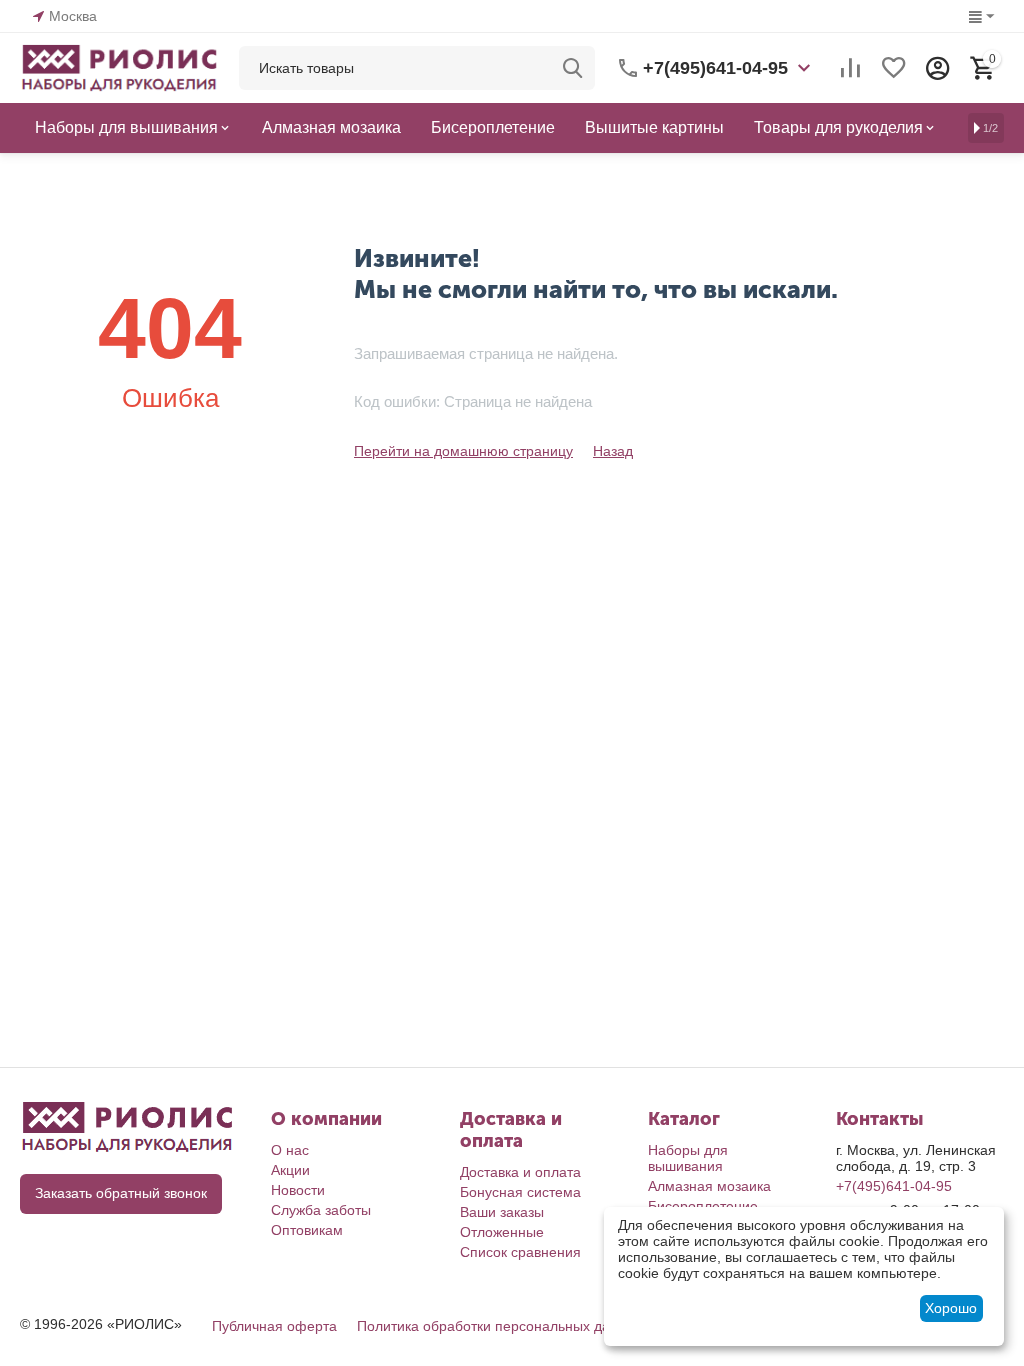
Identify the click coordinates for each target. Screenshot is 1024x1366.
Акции (290, 1170)
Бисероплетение (703, 1206)
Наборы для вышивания (688, 1158)
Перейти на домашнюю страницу (463, 451)
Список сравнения (520, 1252)
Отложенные (502, 1232)
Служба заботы (321, 1210)
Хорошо (951, 1308)
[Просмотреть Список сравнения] (850, 68)
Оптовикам (307, 1230)
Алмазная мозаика (709, 1186)
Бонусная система (520, 1192)
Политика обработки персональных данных (500, 1326)
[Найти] (573, 68)
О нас (290, 1150)
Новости (298, 1190)
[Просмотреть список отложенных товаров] (894, 68)
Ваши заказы (502, 1212)
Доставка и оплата (520, 1172)
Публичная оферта (274, 1326)
